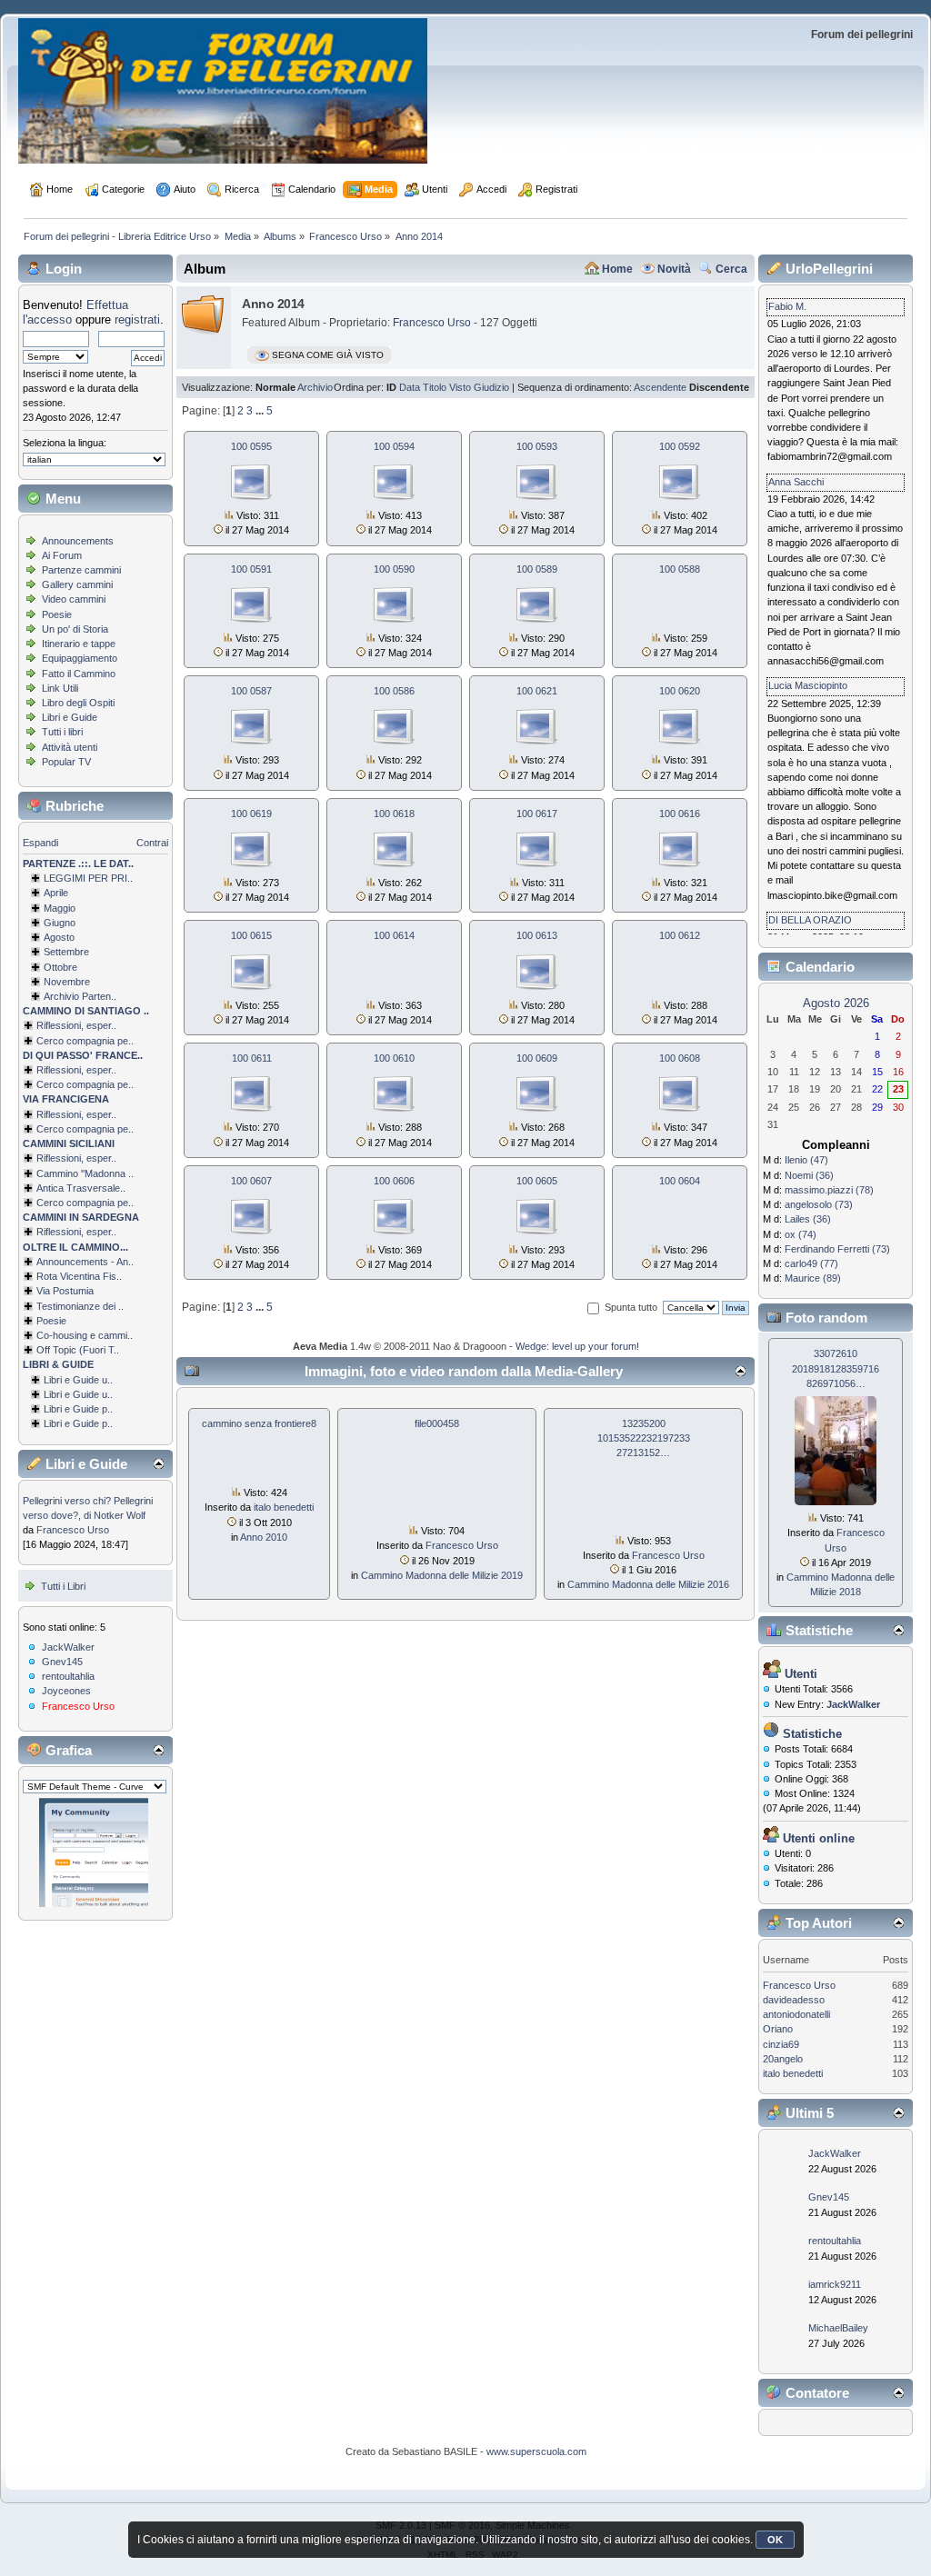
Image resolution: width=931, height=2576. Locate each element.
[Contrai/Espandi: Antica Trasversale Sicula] (28, 1188)
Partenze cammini (81, 570)
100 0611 (252, 1058)
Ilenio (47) (806, 1160)
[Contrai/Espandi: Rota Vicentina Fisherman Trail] (28, 1276)
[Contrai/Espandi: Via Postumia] (28, 1291)
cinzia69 (781, 2044)
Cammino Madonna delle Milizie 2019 (442, 1575)
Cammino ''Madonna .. (85, 1173)
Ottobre (60, 967)
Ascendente (660, 387)
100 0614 (394, 935)
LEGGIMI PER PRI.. (88, 878)
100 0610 (394, 1058)
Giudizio (491, 387)
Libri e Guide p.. (78, 1409)
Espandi (40, 843)
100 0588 (680, 569)
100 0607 (251, 1181)
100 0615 (251, 935)
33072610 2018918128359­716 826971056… (836, 1368)
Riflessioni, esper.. (76, 1025)
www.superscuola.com (536, 2451)
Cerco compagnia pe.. (85, 1041)
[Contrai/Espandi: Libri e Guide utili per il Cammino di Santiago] (35, 1380)
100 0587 (251, 691)
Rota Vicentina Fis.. (79, 1276)
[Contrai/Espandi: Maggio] (35, 908)
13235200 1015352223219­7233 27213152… (644, 1438)
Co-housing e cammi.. (85, 1335)
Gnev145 (62, 1662)
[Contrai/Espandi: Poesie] (28, 1321)
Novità (674, 269)
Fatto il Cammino (79, 674)
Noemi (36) (809, 1175)
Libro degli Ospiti (78, 703)
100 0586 (394, 691)
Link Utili (60, 688)
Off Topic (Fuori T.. (78, 1350)
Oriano (778, 2029)
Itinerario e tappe (79, 644)
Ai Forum (62, 555)
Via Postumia (65, 1291)
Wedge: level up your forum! (577, 1346)
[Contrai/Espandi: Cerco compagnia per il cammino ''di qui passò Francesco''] (28, 1084)
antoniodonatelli (796, 2014)
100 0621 (537, 691)
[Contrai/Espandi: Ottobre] (35, 967)
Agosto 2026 (836, 1003)
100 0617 (537, 814)
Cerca (731, 269)
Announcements (78, 541)
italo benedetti (284, 1507)
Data (410, 387)
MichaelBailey (838, 2328)
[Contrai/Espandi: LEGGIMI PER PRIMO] (35, 878)
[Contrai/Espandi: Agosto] (35, 937)
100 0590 (394, 569)
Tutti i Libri (63, 1586)
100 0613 (537, 935)
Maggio (60, 908)
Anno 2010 (264, 1537)
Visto (460, 387)
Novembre (67, 982)
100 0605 (537, 1181)
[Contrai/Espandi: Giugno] (35, 923)
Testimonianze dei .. (80, 1306)
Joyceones (66, 1691)
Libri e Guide (70, 717)
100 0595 (251, 446)
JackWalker (68, 1647)
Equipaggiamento (80, 658)
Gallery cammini (77, 584)
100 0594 (394, 446)
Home (617, 269)
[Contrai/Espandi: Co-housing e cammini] (28, 1335)
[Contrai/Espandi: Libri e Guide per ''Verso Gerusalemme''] (35, 1409)
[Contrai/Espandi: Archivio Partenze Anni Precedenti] (35, 996)
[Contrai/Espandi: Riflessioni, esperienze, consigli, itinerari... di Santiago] (28, 1025)
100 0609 (537, 1058)
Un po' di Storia (75, 629)
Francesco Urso (73, 1530)
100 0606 (394, 1181)
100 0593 (537, 446)
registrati (137, 320)
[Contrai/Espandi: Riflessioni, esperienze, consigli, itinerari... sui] (28, 1158)
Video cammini (74, 599)
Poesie (57, 614)
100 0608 (680, 1058)
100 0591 (251, 569)
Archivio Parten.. (80, 996)
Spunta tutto (631, 1307)
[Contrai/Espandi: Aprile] (35, 893)
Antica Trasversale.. (81, 1188)
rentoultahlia (68, 1676)
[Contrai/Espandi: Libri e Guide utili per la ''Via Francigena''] (35, 1394)
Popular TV (66, 762)
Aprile (56, 893)
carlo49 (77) (811, 1263)
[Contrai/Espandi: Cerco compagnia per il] (28, 1041)
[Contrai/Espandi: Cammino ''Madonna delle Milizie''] (28, 1173)
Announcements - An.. (85, 1262)
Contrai (152, 843)
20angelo (783, 2059)
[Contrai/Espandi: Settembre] (35, 952)
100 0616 (680, 814)
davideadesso (794, 2000)
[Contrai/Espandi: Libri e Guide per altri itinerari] (35, 1423)
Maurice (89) (813, 1278)
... (261, 411)
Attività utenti (70, 747)
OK (775, 2540)
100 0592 (680, 446)
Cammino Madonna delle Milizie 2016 (648, 1584)
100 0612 (680, 935)
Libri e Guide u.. (78, 1380)
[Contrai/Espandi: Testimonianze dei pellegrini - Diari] (28, 1306)
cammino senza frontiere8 (259, 1423)
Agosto (59, 937)
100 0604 (680, 1181)
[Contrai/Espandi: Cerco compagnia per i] (28, 1203)
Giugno (60, 923)
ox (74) (801, 1234)
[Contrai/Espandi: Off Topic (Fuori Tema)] (28, 1350)
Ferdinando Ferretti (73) (837, 1249)
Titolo (435, 387)
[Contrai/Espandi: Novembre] (35, 982)
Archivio (315, 387)
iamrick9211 (835, 2284)
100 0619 (251, 814)
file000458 (437, 1423)
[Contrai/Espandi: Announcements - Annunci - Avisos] (28, 1262)
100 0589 (537, 569)
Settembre (66, 952)
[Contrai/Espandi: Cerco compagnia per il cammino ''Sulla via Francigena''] (28, 1129)
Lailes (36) (808, 1219)
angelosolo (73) (819, 1204)
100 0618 (394, 814)
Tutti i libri (62, 732)
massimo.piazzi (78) (829, 1190)
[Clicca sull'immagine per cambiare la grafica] (94, 1852)
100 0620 (680, 691)
